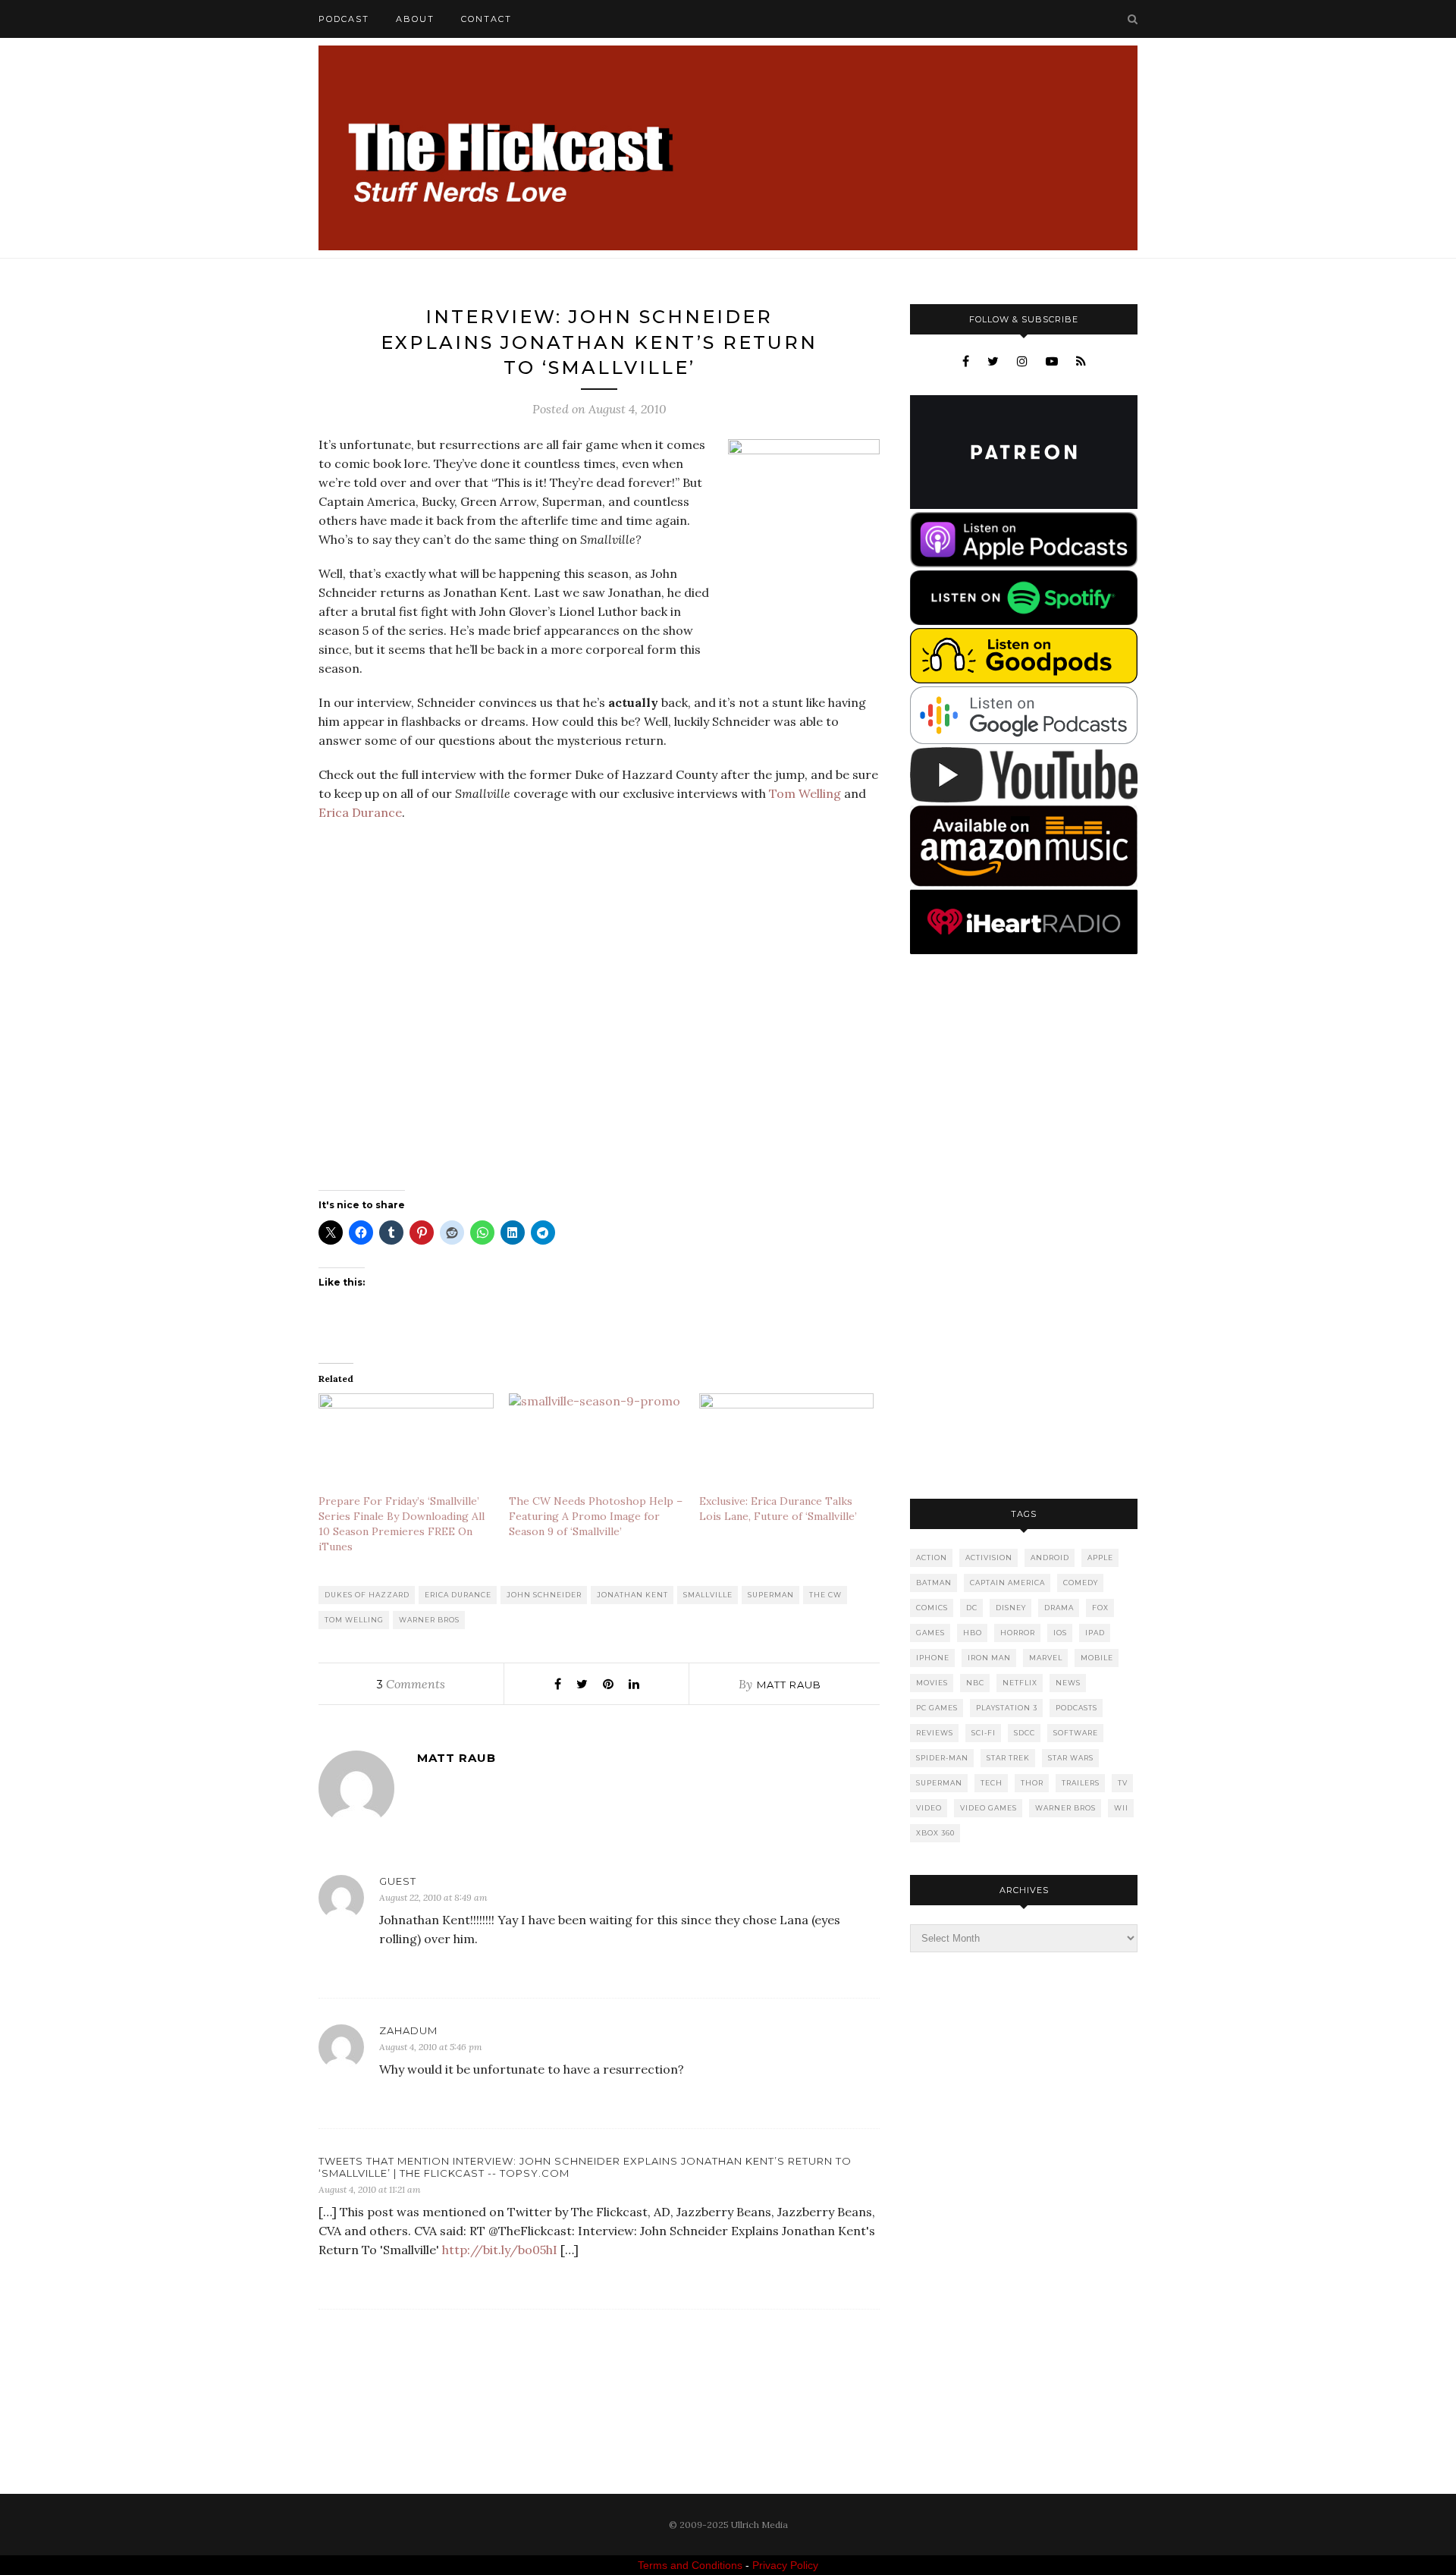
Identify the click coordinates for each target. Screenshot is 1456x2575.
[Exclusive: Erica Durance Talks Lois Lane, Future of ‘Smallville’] (787, 1443)
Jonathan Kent (632, 1595)
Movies (932, 1683)
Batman (934, 1583)
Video (929, 1808)
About (415, 19)
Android (1050, 1558)
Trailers (1081, 1783)
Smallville (708, 1595)
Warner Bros (429, 1620)
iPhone (933, 1658)
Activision (989, 1558)
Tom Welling (805, 793)
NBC (975, 1683)
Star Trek (1008, 1758)
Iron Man (989, 1658)
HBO (973, 1633)
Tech (992, 1783)
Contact (486, 19)
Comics (932, 1608)
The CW (825, 1595)
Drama (1059, 1608)
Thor (1032, 1783)
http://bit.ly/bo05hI (500, 2250)
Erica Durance (360, 812)
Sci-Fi (984, 1733)
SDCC (1025, 1733)
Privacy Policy (785, 2565)
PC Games (937, 1708)
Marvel (1046, 1658)
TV (1123, 1783)
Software (1076, 1733)
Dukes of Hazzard (367, 1595)
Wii (1121, 1808)
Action (932, 1558)
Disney (1011, 1608)
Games (930, 1633)
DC (972, 1608)
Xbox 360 (935, 1833)
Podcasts (1076, 1708)
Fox (1100, 1608)
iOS (1060, 1633)
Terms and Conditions (690, 2565)
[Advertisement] (1024, 1228)
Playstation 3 (1007, 1708)
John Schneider (544, 1595)
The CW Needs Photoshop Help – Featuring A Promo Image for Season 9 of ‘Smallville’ (596, 1516)
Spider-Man (942, 1758)
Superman (771, 1595)
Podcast (344, 19)
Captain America (1007, 1583)
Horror (1018, 1633)
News (1068, 1683)
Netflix (1020, 1683)
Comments (411, 1684)
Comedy (1081, 1583)
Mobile (1097, 1658)
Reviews (935, 1733)
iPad (1095, 1633)
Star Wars (1071, 1758)
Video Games (988, 1808)
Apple (1100, 1558)
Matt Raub (789, 1685)
